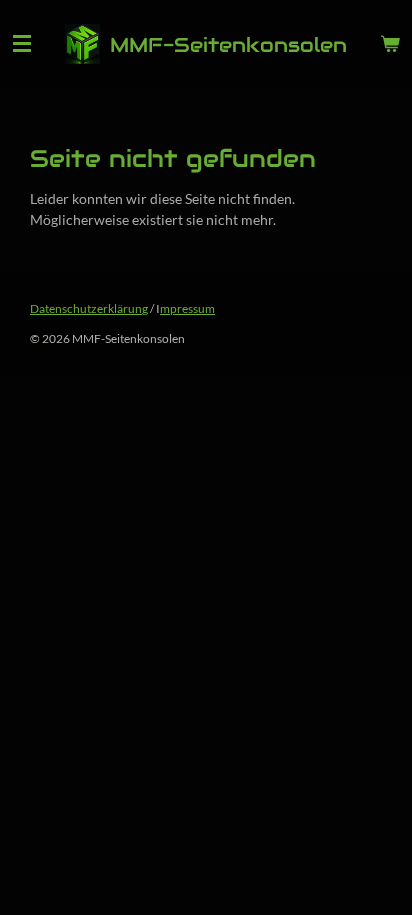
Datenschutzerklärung (89, 308)
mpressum (187, 308)
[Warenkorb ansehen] (390, 44)
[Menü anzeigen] (22, 44)
